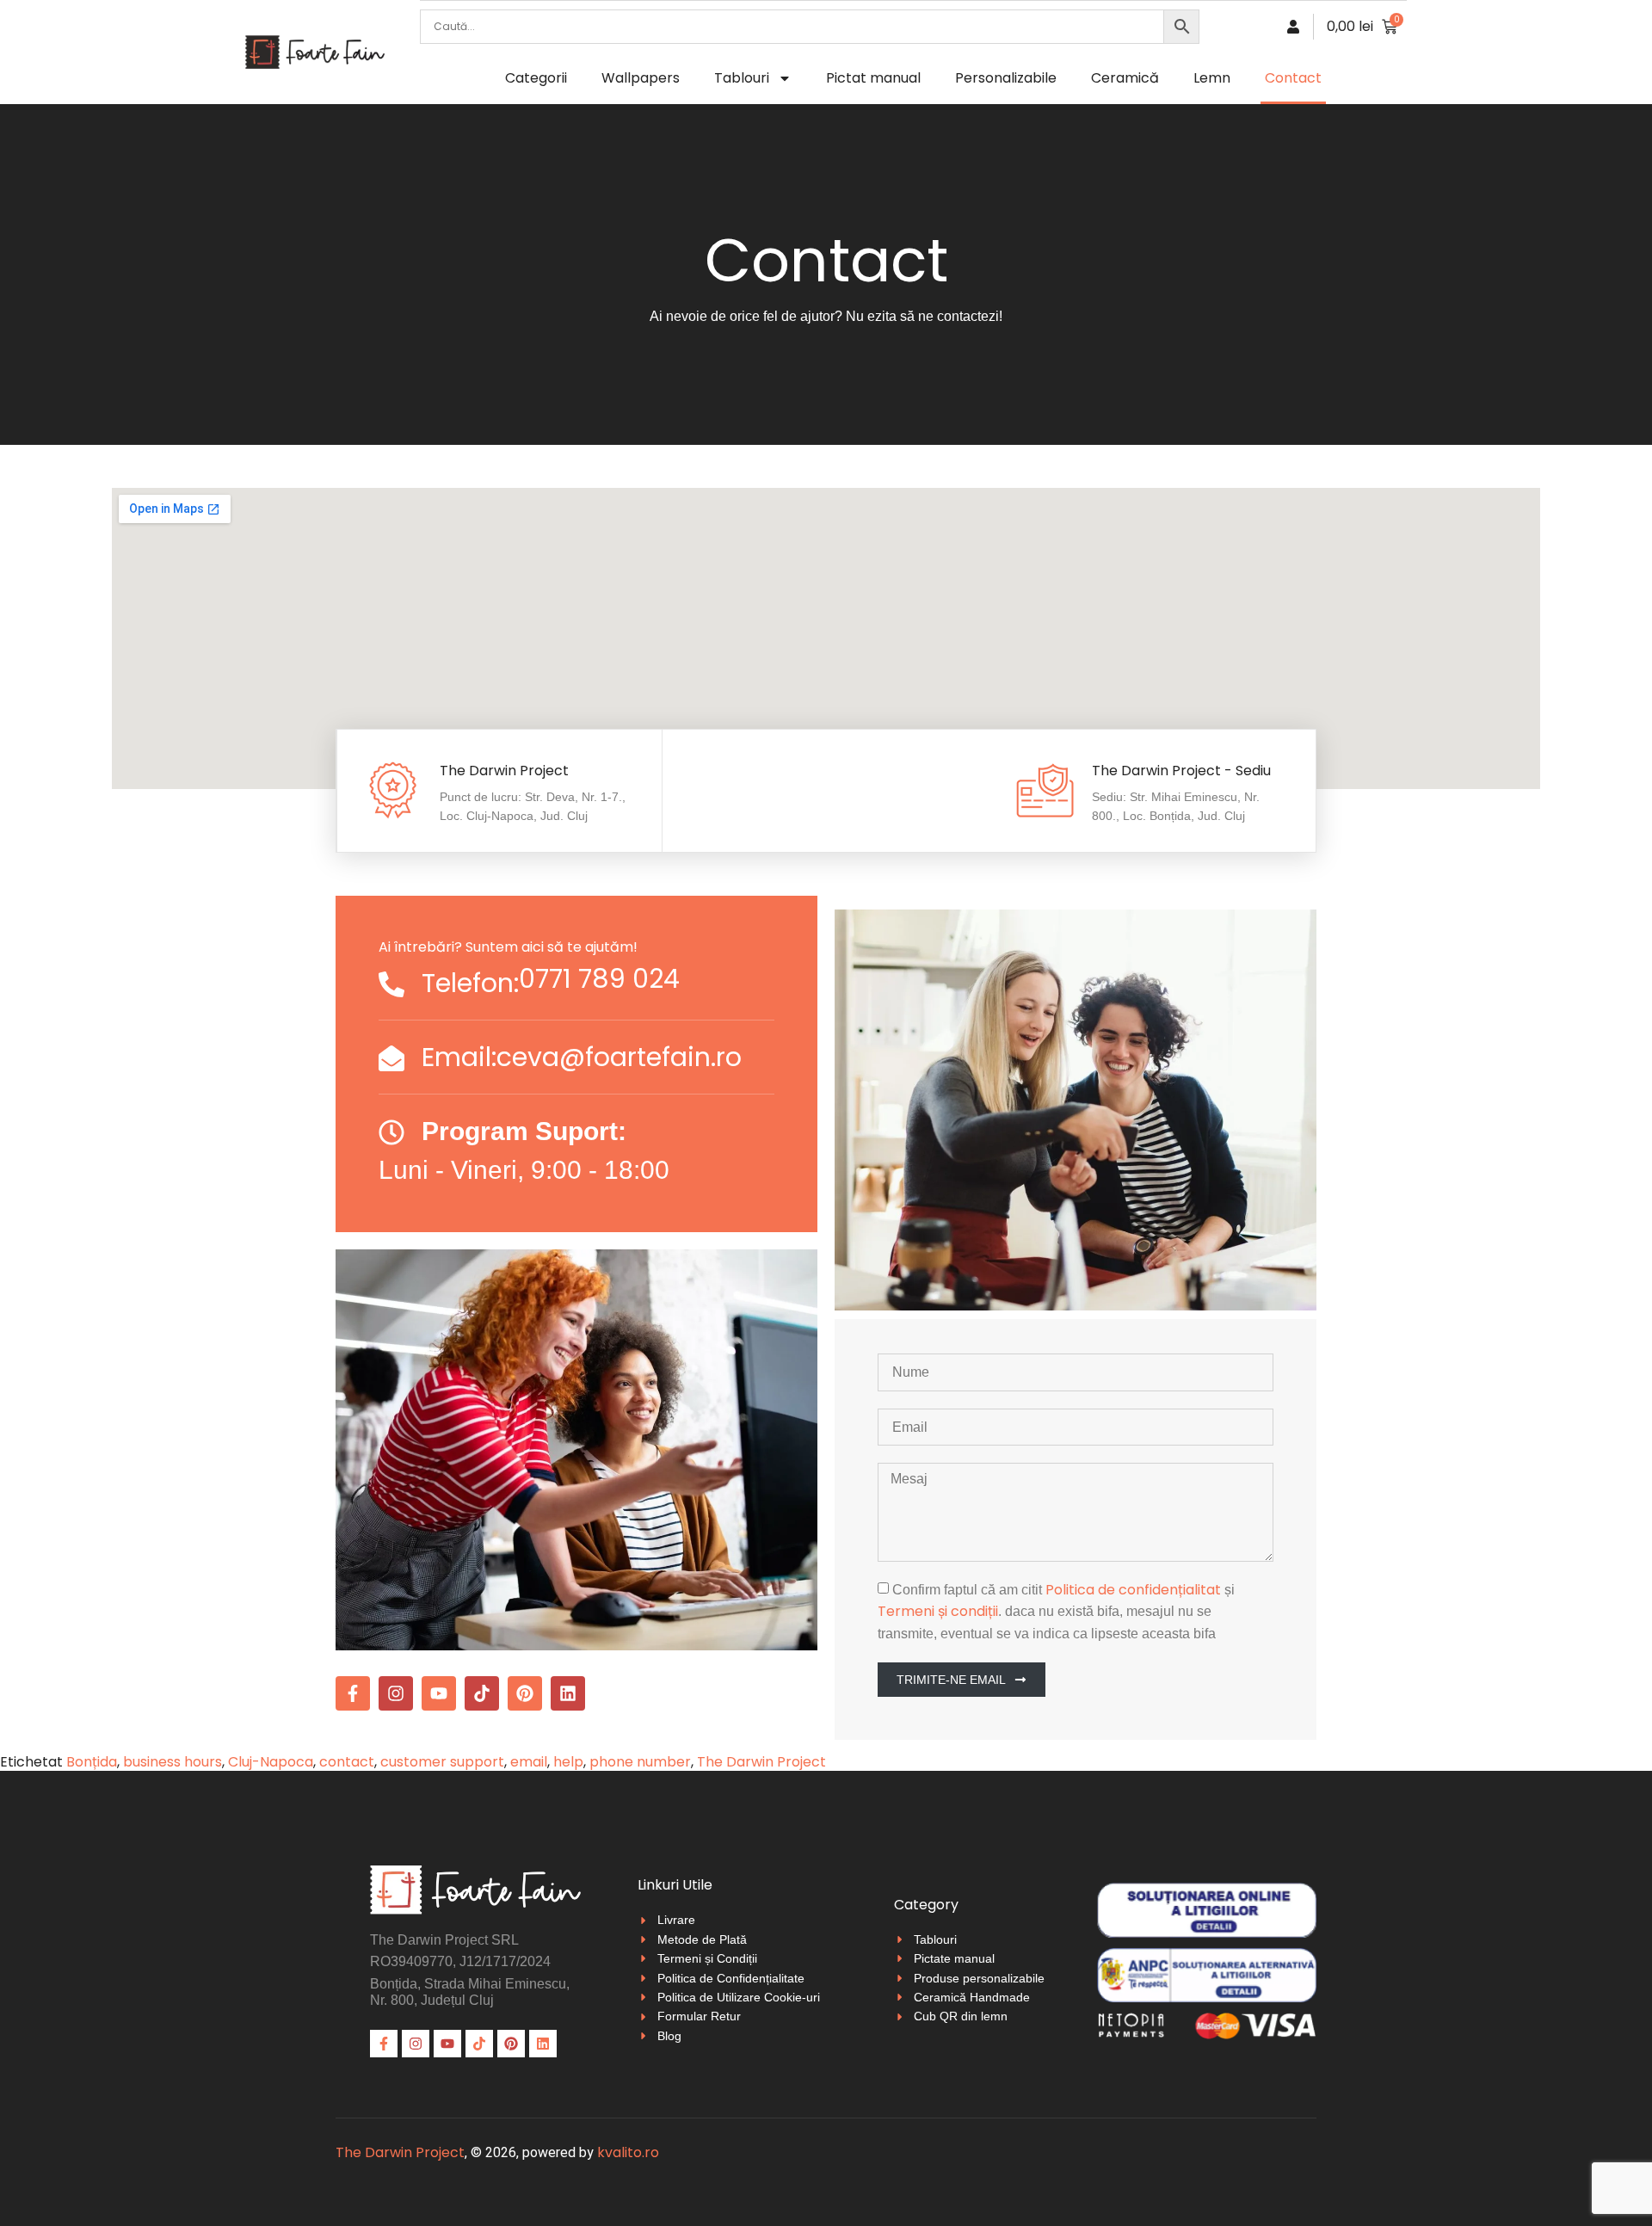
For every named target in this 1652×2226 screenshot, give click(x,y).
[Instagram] (396, 1693)
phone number (640, 1762)
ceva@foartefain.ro (619, 1057)
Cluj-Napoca (271, 1762)
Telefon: (470, 983)
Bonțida (92, 1762)
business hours (173, 1762)
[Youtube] (439, 1693)
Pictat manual (873, 78)
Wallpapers (641, 78)
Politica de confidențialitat (1133, 1590)
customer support (442, 1762)
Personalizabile (1006, 78)
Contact (1293, 78)
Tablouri (742, 78)
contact (347, 1762)
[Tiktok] (482, 1693)
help (568, 1762)
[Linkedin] (568, 1693)
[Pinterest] (525, 1693)
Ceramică (1125, 78)
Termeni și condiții (938, 1611)
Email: (459, 1057)
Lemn (1212, 78)
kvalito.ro (628, 2152)
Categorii (536, 78)
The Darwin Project (761, 1762)
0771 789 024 (599, 979)
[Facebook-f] (353, 1693)
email (529, 1762)
